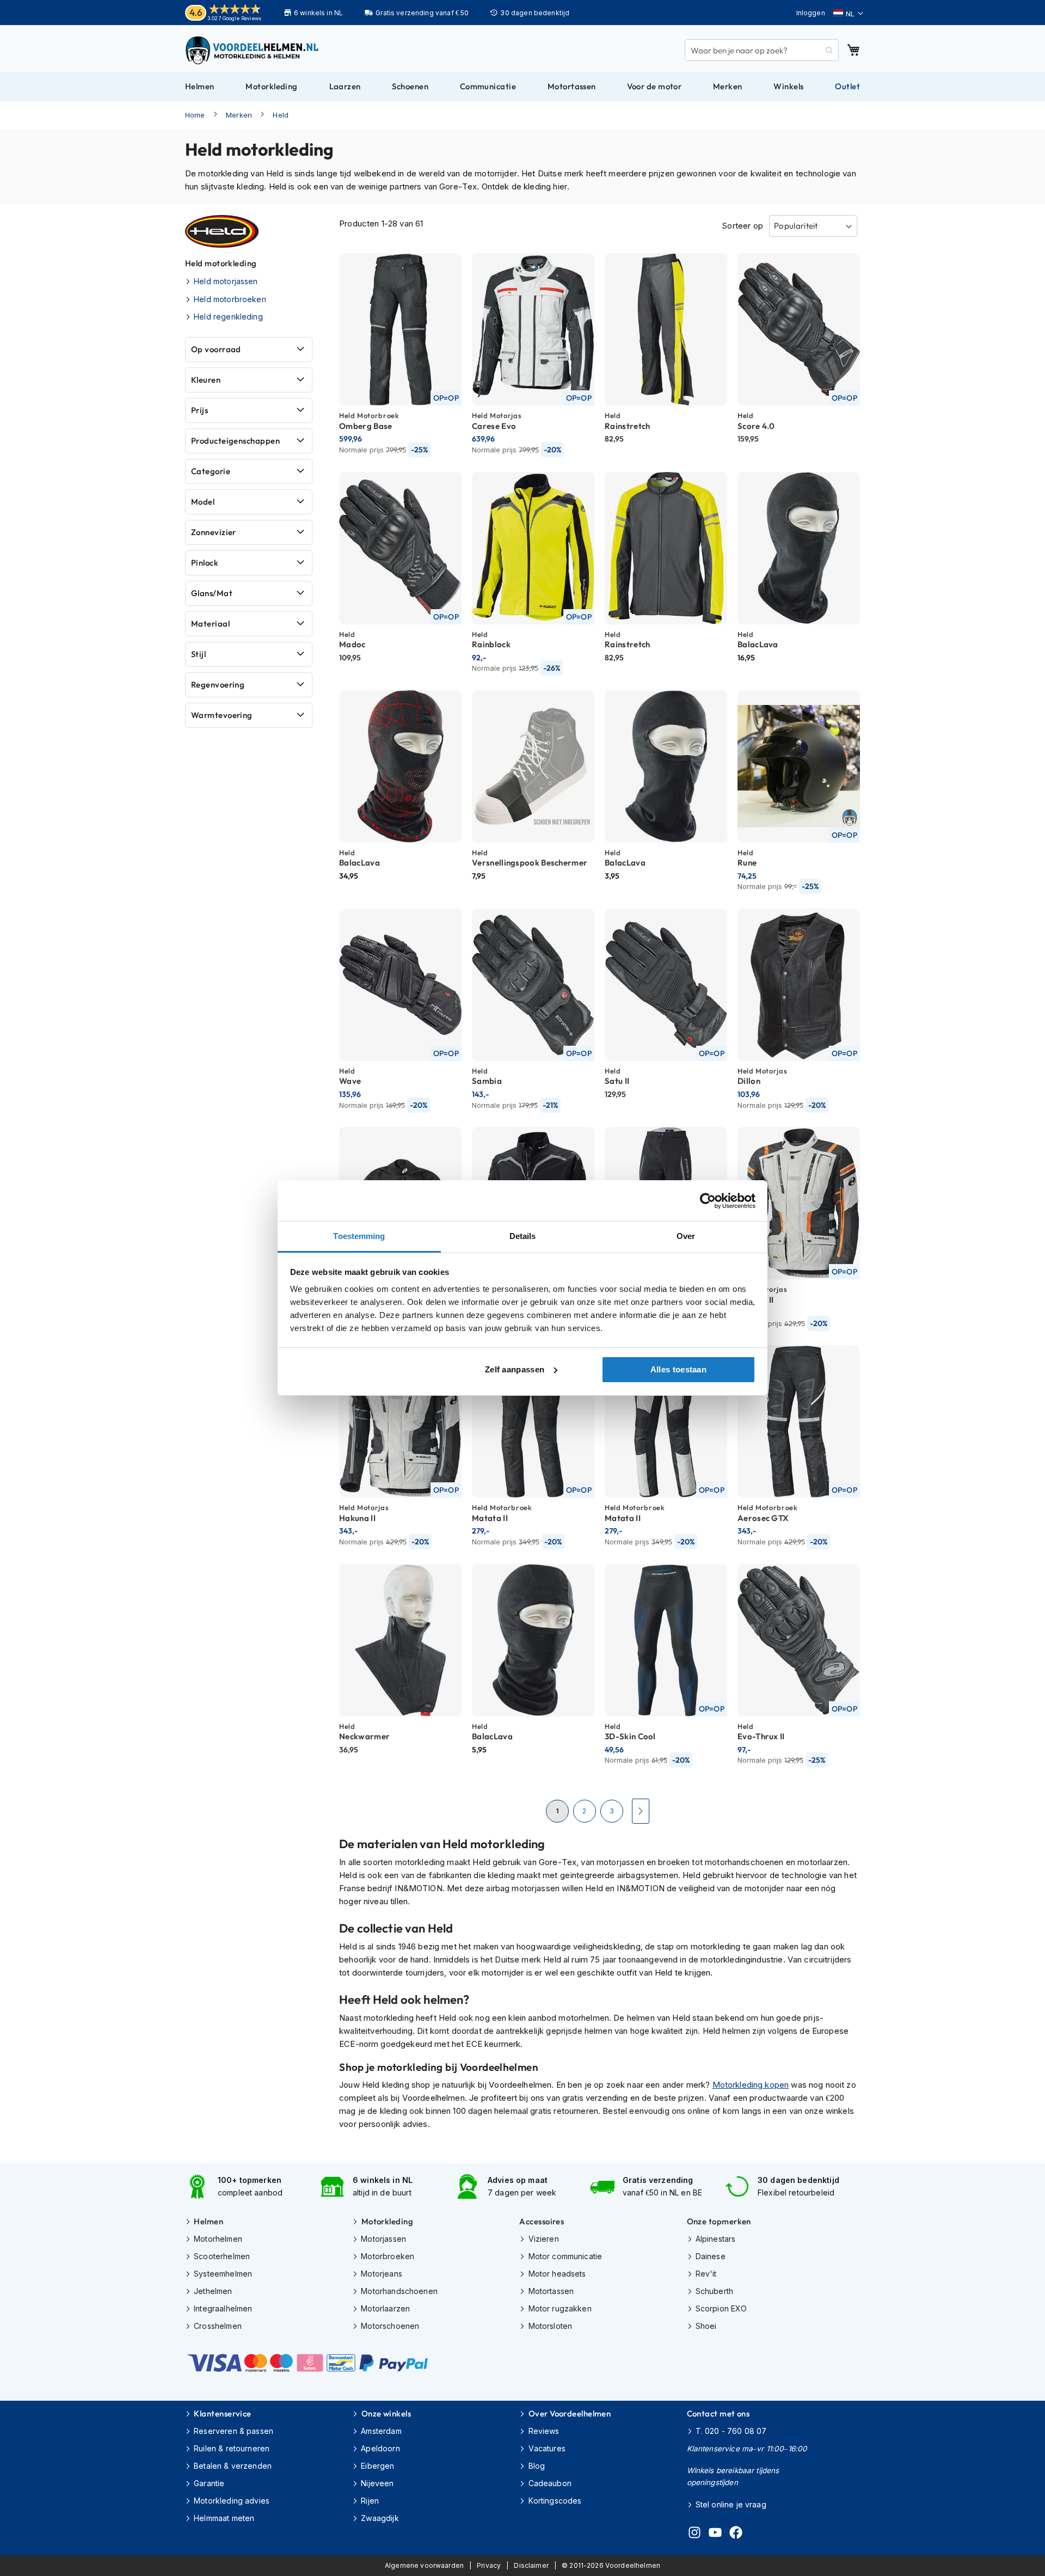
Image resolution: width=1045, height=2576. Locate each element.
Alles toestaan (678, 1369)
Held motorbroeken (230, 299)
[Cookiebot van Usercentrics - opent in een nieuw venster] (708, 1201)
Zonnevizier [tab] (214, 532)
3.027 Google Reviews (234, 18)
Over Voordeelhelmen (570, 2414)
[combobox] (762, 50)
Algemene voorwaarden (424, 2565)
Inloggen (811, 13)
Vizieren (543, 2239)
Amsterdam (381, 2431)
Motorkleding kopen (751, 2085)
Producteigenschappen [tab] (235, 441)
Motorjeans (382, 2274)
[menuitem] (200, 87)
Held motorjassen (226, 281)
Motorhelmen (218, 2239)
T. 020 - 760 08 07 (731, 2431)
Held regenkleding (228, 317)
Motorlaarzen (385, 2308)
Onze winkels (386, 2414)
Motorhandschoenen (399, 2291)
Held (281, 115)
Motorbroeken (388, 2256)
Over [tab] (686, 1236)
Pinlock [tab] (205, 563)
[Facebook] (736, 2534)
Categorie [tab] (211, 471)
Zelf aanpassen (515, 1369)
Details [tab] (523, 1236)
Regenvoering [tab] (218, 685)
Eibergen (377, 2466)
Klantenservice (222, 2414)
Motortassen (551, 2291)
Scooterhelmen (222, 2256)
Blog (537, 2466)
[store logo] (253, 50)
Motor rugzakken (560, 2308)
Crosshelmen (218, 2326)
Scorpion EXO (721, 2308)
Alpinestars (716, 2239)
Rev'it (706, 2274)
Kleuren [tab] (206, 380)
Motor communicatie (565, 2256)
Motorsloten (550, 2326)
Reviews (544, 2431)
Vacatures (547, 2448)
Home (195, 115)
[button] (848, 14)
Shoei (706, 2326)
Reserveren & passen (233, 2431)
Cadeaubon (550, 2483)
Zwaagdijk (380, 2518)
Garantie (209, 2483)
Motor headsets (557, 2274)
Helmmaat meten (224, 2518)
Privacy (489, 2565)
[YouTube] (715, 2534)
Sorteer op (742, 226)
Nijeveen (377, 2483)
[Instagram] (694, 2534)
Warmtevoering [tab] (222, 715)
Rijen (370, 2501)
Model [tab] (203, 502)
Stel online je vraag (731, 2504)
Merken (239, 115)
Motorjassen (383, 2239)
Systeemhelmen (223, 2274)
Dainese (711, 2256)
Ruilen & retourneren (232, 2448)
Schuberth (714, 2291)
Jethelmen (213, 2291)
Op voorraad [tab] (216, 349)
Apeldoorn (380, 2448)
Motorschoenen (390, 2326)
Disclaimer (531, 2565)
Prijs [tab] (199, 410)
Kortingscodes (555, 2501)
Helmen (208, 2221)
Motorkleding (387, 2221)
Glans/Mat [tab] (212, 593)
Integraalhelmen (223, 2308)
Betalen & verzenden (233, 2466)
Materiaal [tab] (210, 624)
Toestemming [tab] (359, 1236)
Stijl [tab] (198, 654)
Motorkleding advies (232, 2501)
